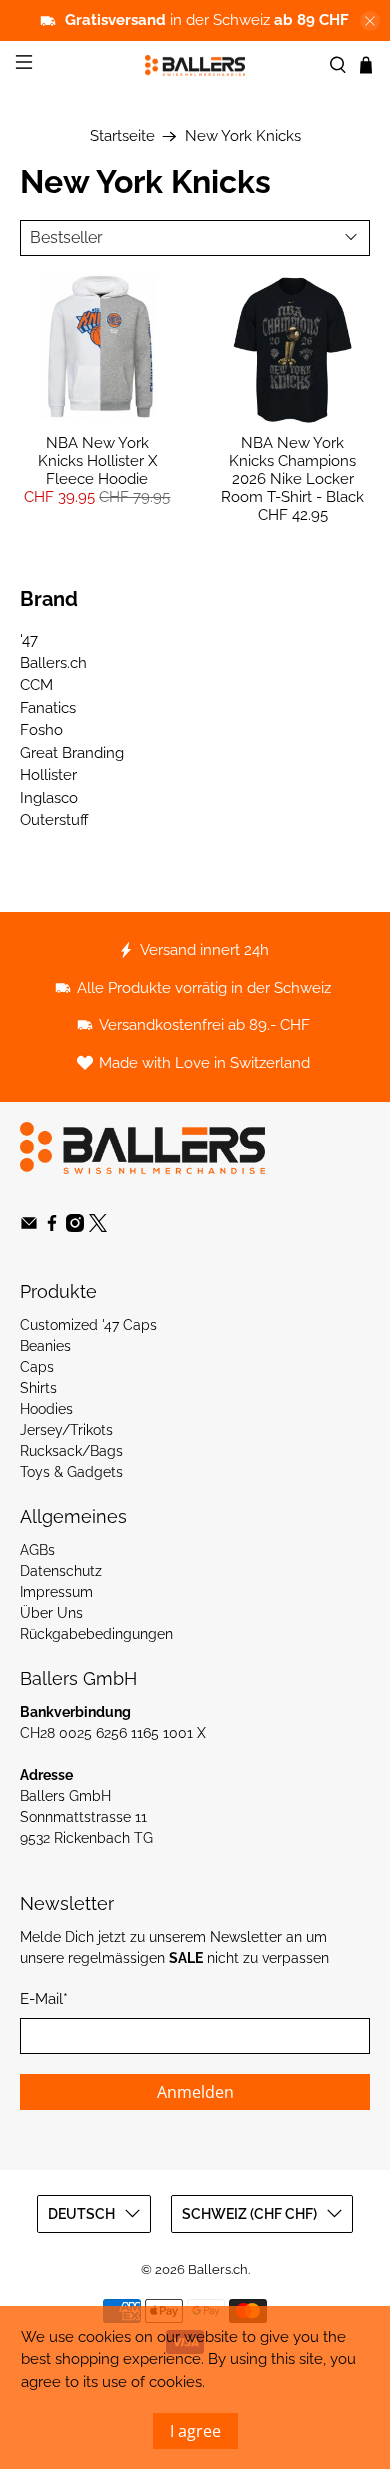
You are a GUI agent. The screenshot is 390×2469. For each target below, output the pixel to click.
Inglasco (49, 798)
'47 (29, 640)
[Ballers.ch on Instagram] (75, 1227)
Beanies (45, 1346)
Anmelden (195, 2092)
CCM (36, 685)
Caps (37, 1367)
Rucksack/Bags (71, 1451)
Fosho (41, 730)
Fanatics (48, 708)
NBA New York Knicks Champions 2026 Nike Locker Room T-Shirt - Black (292, 470)
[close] (370, 21)
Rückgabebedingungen (96, 1634)
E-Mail (44, 1999)
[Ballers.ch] (195, 65)
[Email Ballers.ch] (29, 1227)
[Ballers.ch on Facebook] (52, 1227)
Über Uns (51, 1613)
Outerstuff (54, 820)
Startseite (122, 136)
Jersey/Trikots (66, 1430)
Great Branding (72, 753)
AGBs (37, 1550)
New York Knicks (243, 136)
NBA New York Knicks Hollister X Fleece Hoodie (97, 461)
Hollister (48, 775)
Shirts (38, 1388)
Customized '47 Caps (88, 1325)
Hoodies (46, 1409)
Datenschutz (61, 1571)
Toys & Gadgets (71, 1472)
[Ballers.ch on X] (98, 1227)
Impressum (56, 1592)
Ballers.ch (53, 663)
